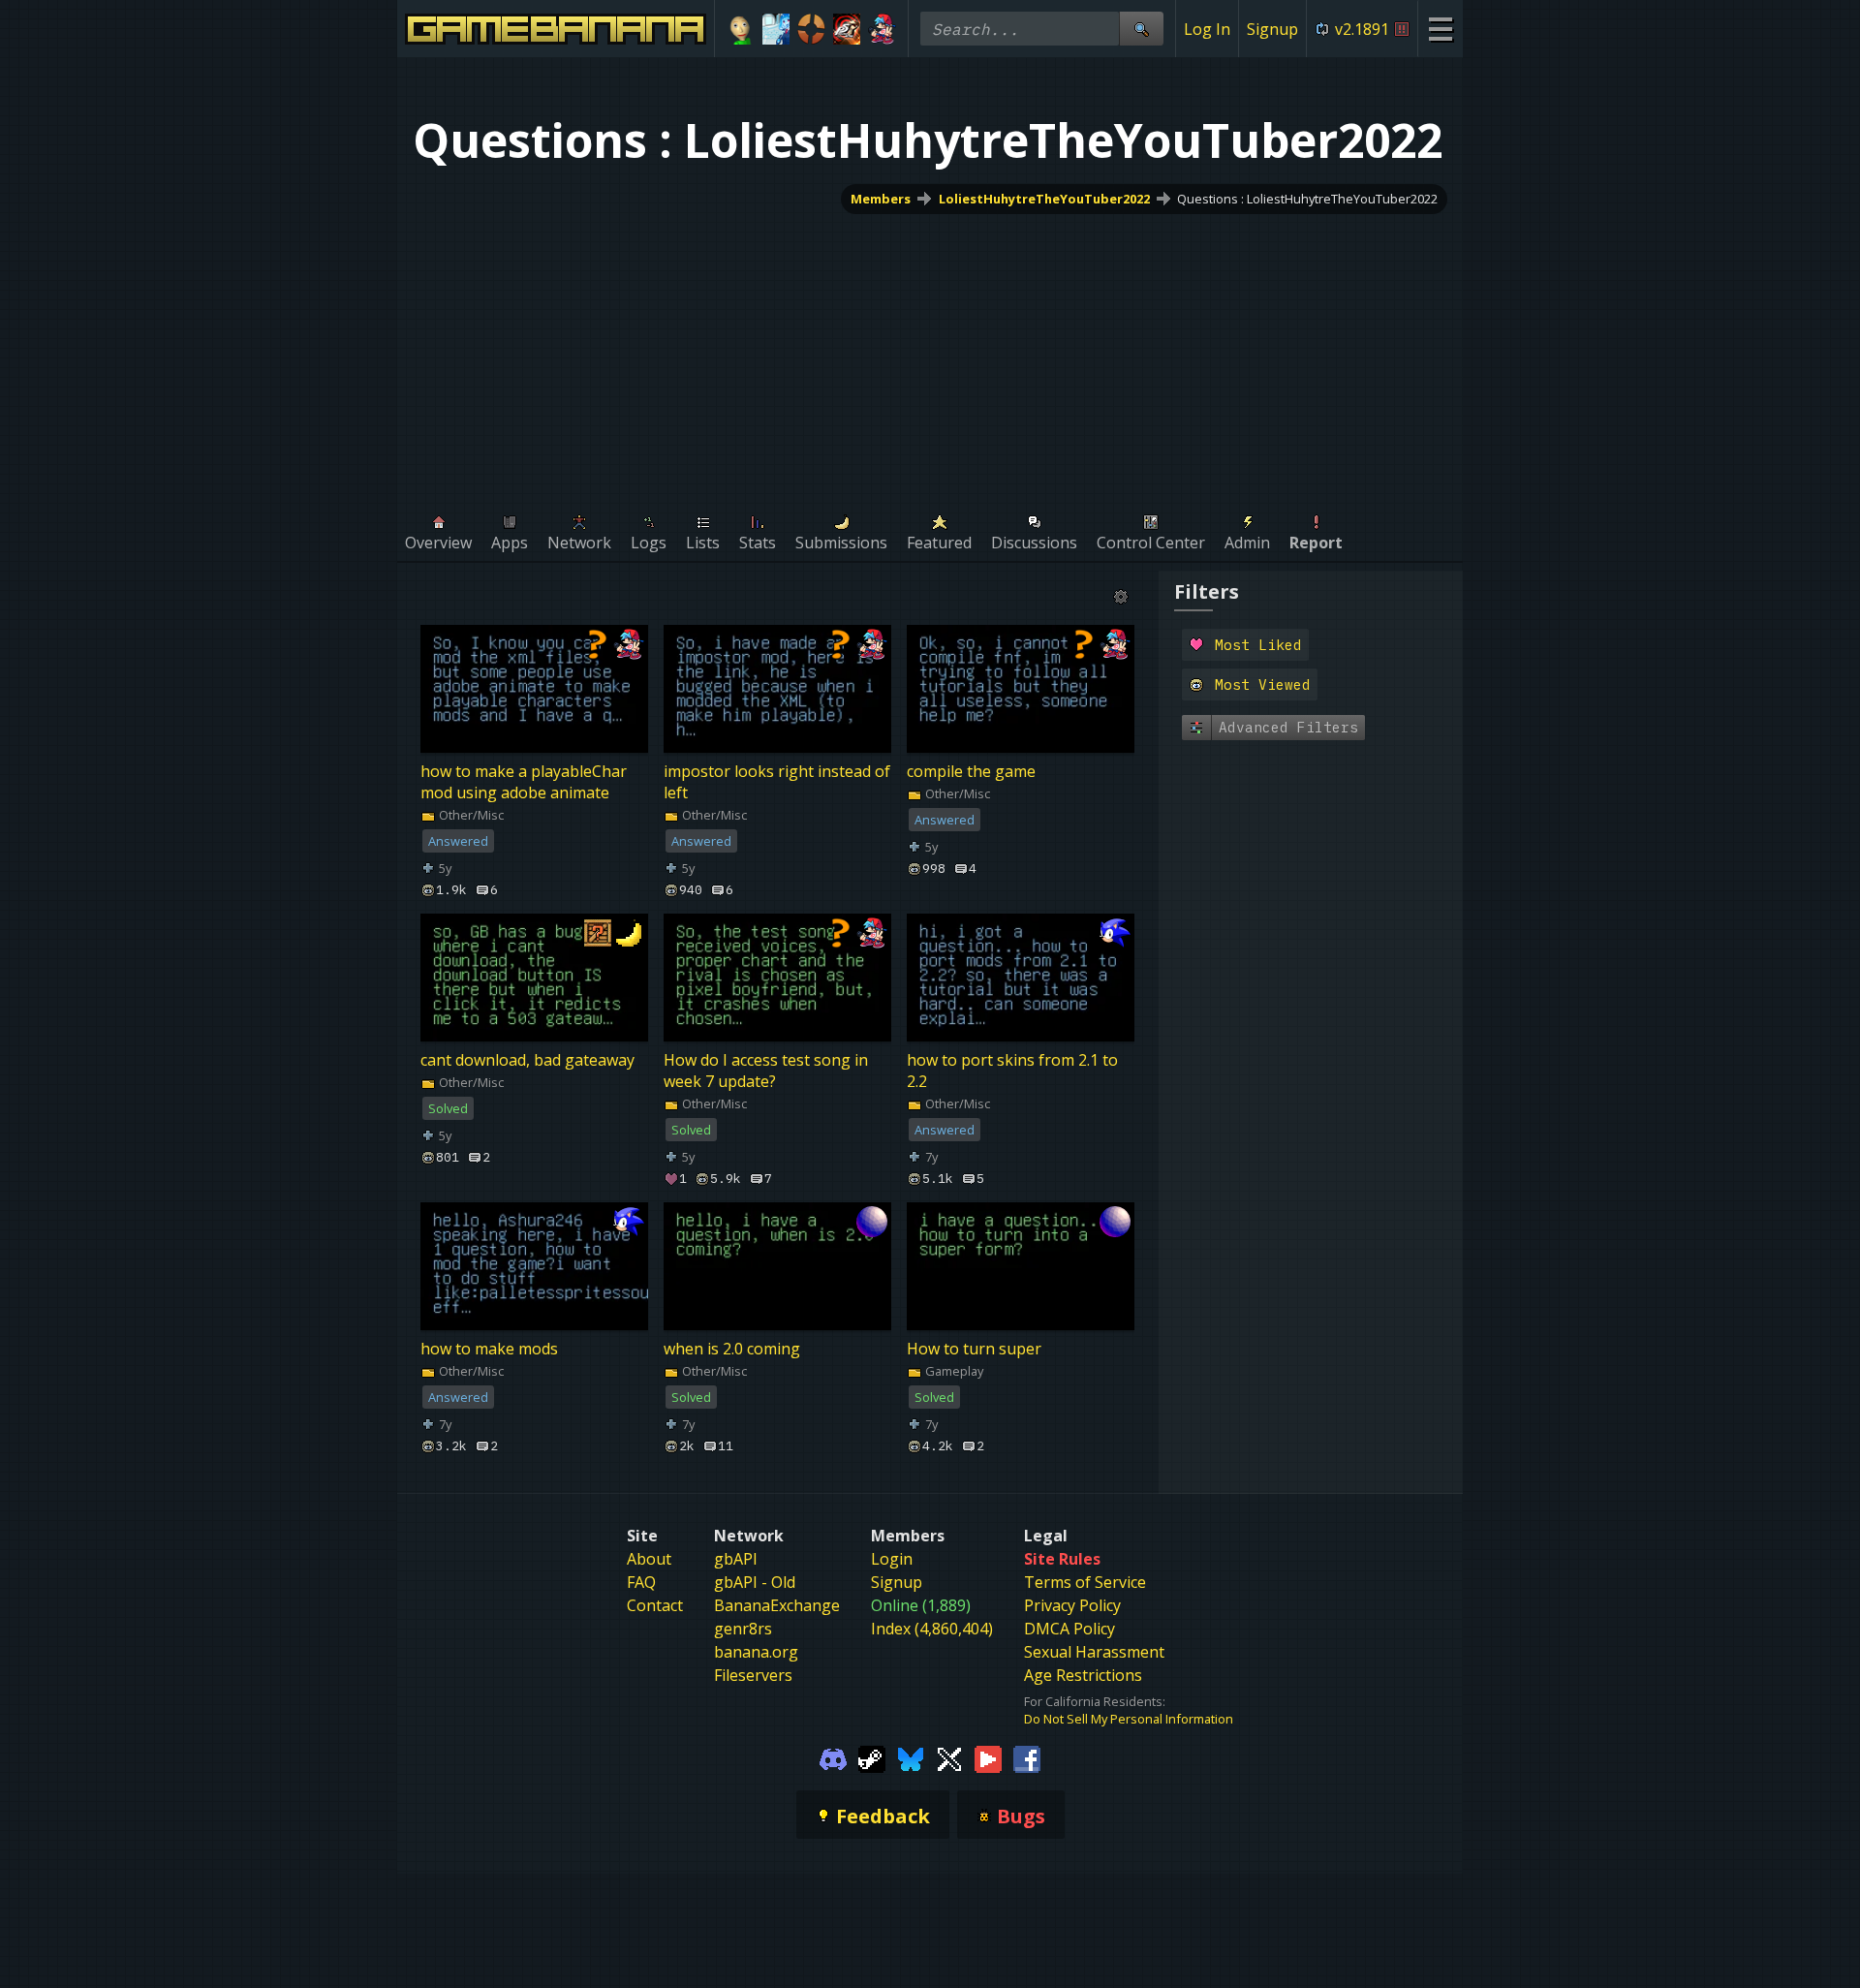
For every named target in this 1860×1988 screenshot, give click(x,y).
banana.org (756, 1652)
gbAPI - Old (755, 1582)
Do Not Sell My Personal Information (1129, 1719)
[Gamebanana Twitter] (949, 1758)
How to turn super (974, 1350)
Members (881, 199)
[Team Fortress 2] (811, 29)
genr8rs (743, 1629)
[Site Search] (1141, 29)
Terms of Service (1085, 1582)
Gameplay (953, 1372)
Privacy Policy (1072, 1605)
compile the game (971, 771)
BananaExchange (777, 1605)
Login (892, 1559)
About (649, 1559)
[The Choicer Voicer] (776, 29)
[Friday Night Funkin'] (882, 29)
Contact (655, 1605)
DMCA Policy (1069, 1629)
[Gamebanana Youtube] (988, 1758)
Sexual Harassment (1094, 1652)
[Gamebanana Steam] (872, 1758)
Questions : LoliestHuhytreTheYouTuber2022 (1307, 199)
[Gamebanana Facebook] (1027, 1758)
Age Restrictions (1083, 1675)
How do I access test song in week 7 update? (766, 1072)
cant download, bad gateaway (527, 1061)
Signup (1272, 29)
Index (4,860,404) (932, 1629)
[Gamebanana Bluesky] (911, 1758)
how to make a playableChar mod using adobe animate (524, 782)
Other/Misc (470, 815)
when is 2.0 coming (732, 1350)
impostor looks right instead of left (777, 782)
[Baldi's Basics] (741, 29)
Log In (1207, 29)
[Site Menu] (1440, 29)
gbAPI (736, 1559)
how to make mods (489, 1350)
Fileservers (753, 1675)
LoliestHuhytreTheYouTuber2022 (1044, 199)
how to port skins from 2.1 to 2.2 (1012, 1072)
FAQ (641, 1582)
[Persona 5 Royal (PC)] (847, 29)
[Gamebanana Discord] (833, 1758)
